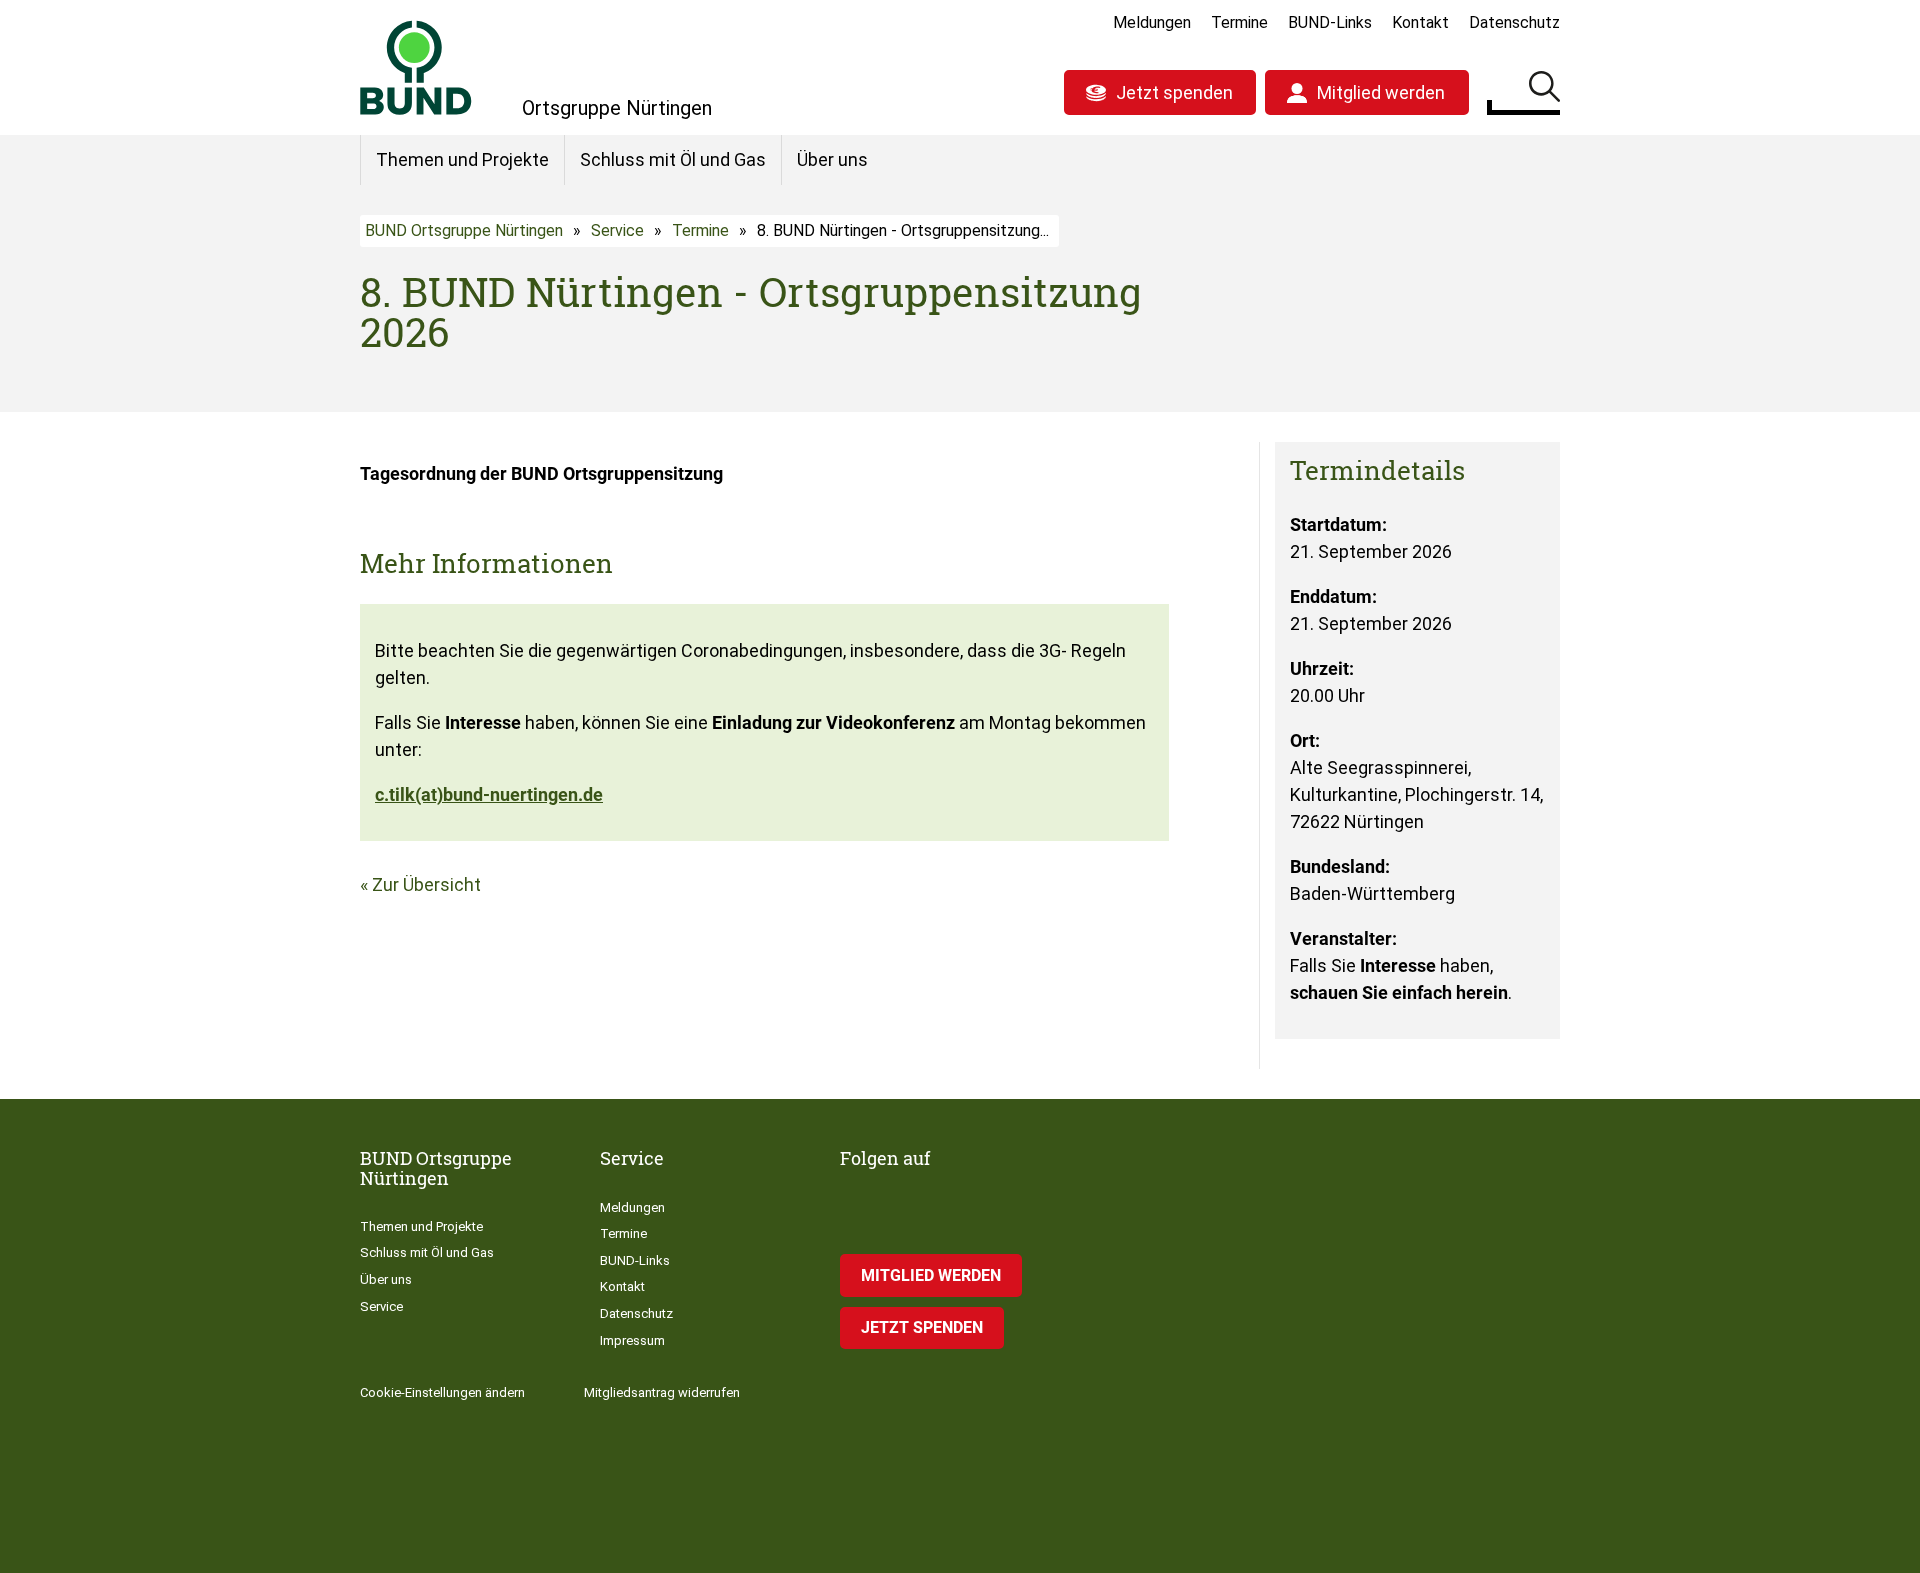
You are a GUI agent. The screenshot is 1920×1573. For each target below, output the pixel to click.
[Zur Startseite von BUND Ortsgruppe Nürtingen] (416, 67)
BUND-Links (1330, 22)
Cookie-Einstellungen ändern (442, 1392)
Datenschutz (1514, 22)
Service (617, 230)
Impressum (632, 1340)
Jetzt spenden (1174, 92)
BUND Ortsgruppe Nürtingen (464, 230)
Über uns (832, 159)
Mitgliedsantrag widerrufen (662, 1392)
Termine (1239, 22)
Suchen (1544, 90)
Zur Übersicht (426, 884)
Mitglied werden (1381, 92)
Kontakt (1420, 22)
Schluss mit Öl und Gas (673, 159)
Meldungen (1152, 22)
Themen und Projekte (462, 159)
